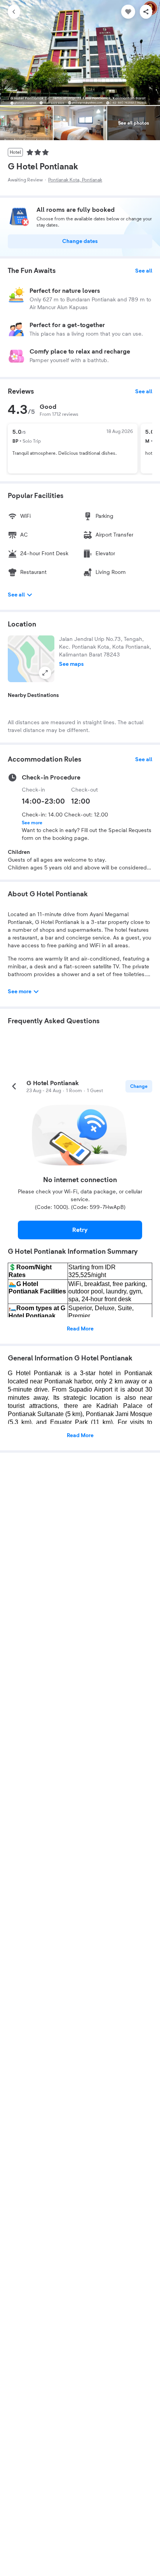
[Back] (14, 12)
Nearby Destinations (33, 695)
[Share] (146, 12)
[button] (31, 659)
